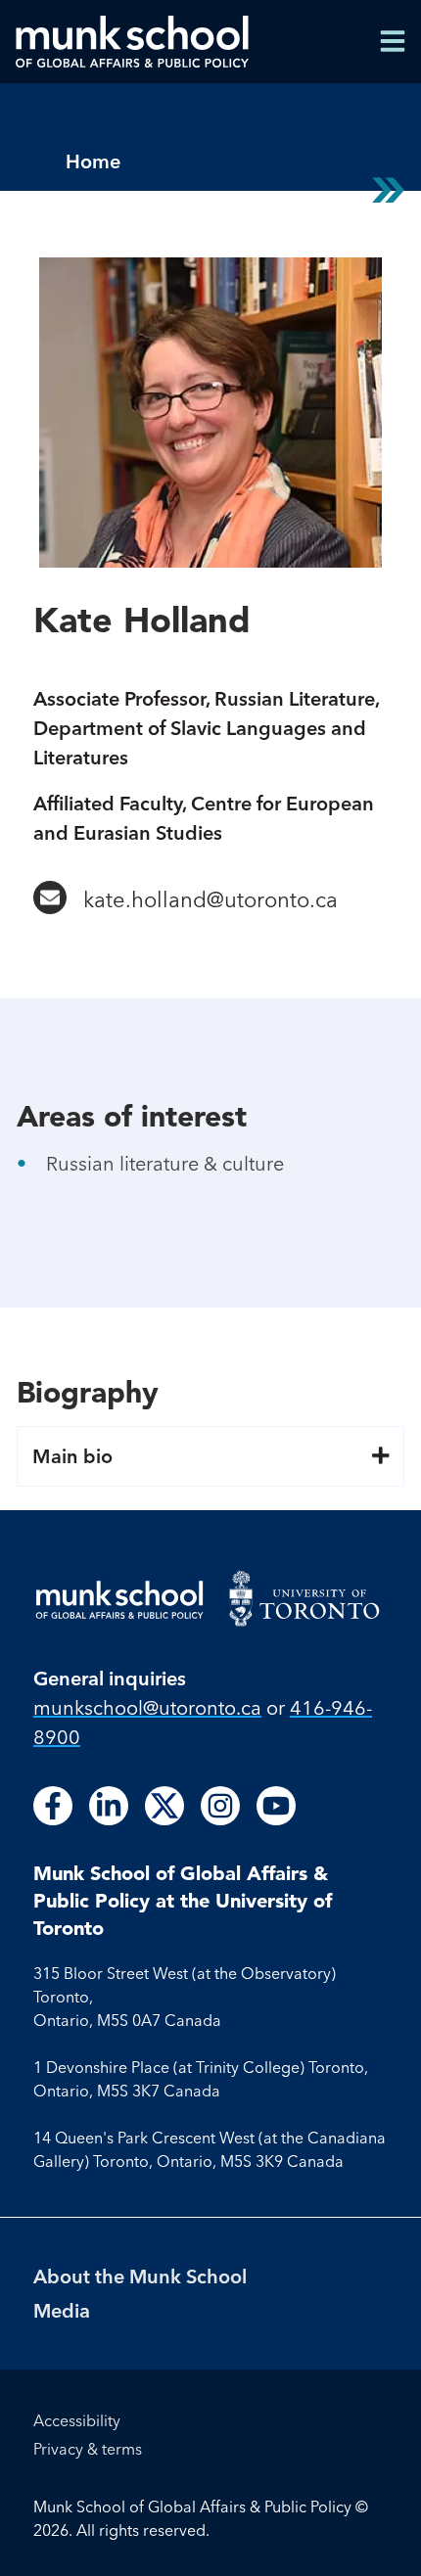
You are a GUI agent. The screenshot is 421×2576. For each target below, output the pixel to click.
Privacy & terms (88, 2449)
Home (93, 161)
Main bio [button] (72, 1456)
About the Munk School (140, 2276)
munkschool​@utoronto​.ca (147, 1707)
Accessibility (77, 2420)
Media (62, 2310)
